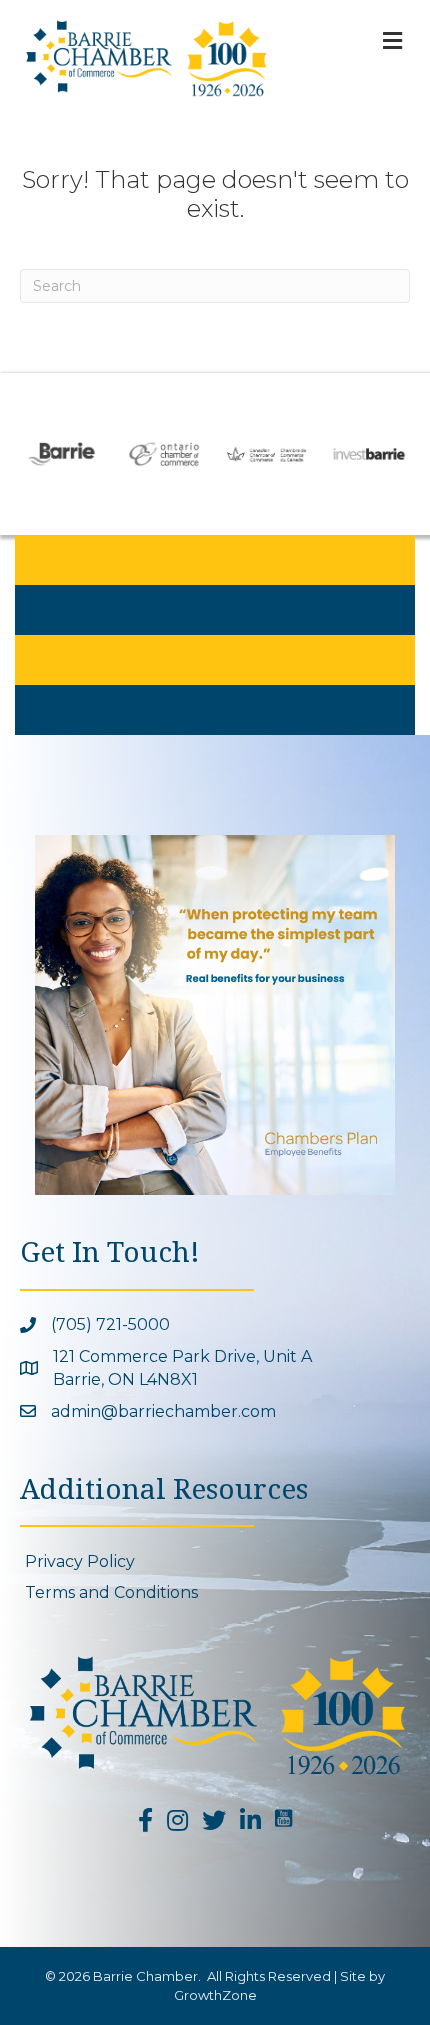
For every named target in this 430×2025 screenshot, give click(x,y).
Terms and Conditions (111, 1592)
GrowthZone (215, 1995)
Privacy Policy (80, 1561)
